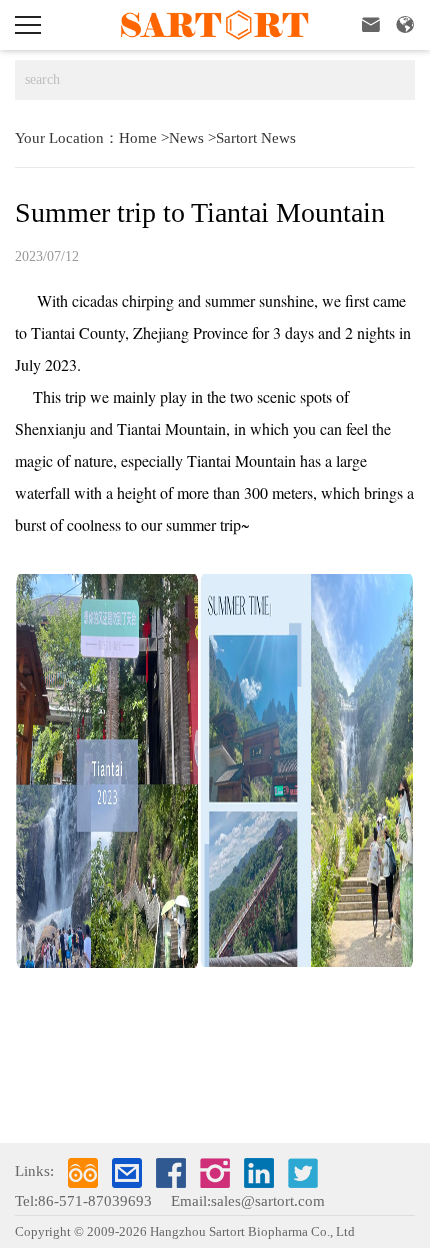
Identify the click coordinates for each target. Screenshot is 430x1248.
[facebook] (171, 1173)
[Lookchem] (83, 1173)
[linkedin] (259, 1173)
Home (138, 138)
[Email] (127, 1173)
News (186, 138)
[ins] (215, 1173)
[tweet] (303, 1173)
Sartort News (256, 138)
